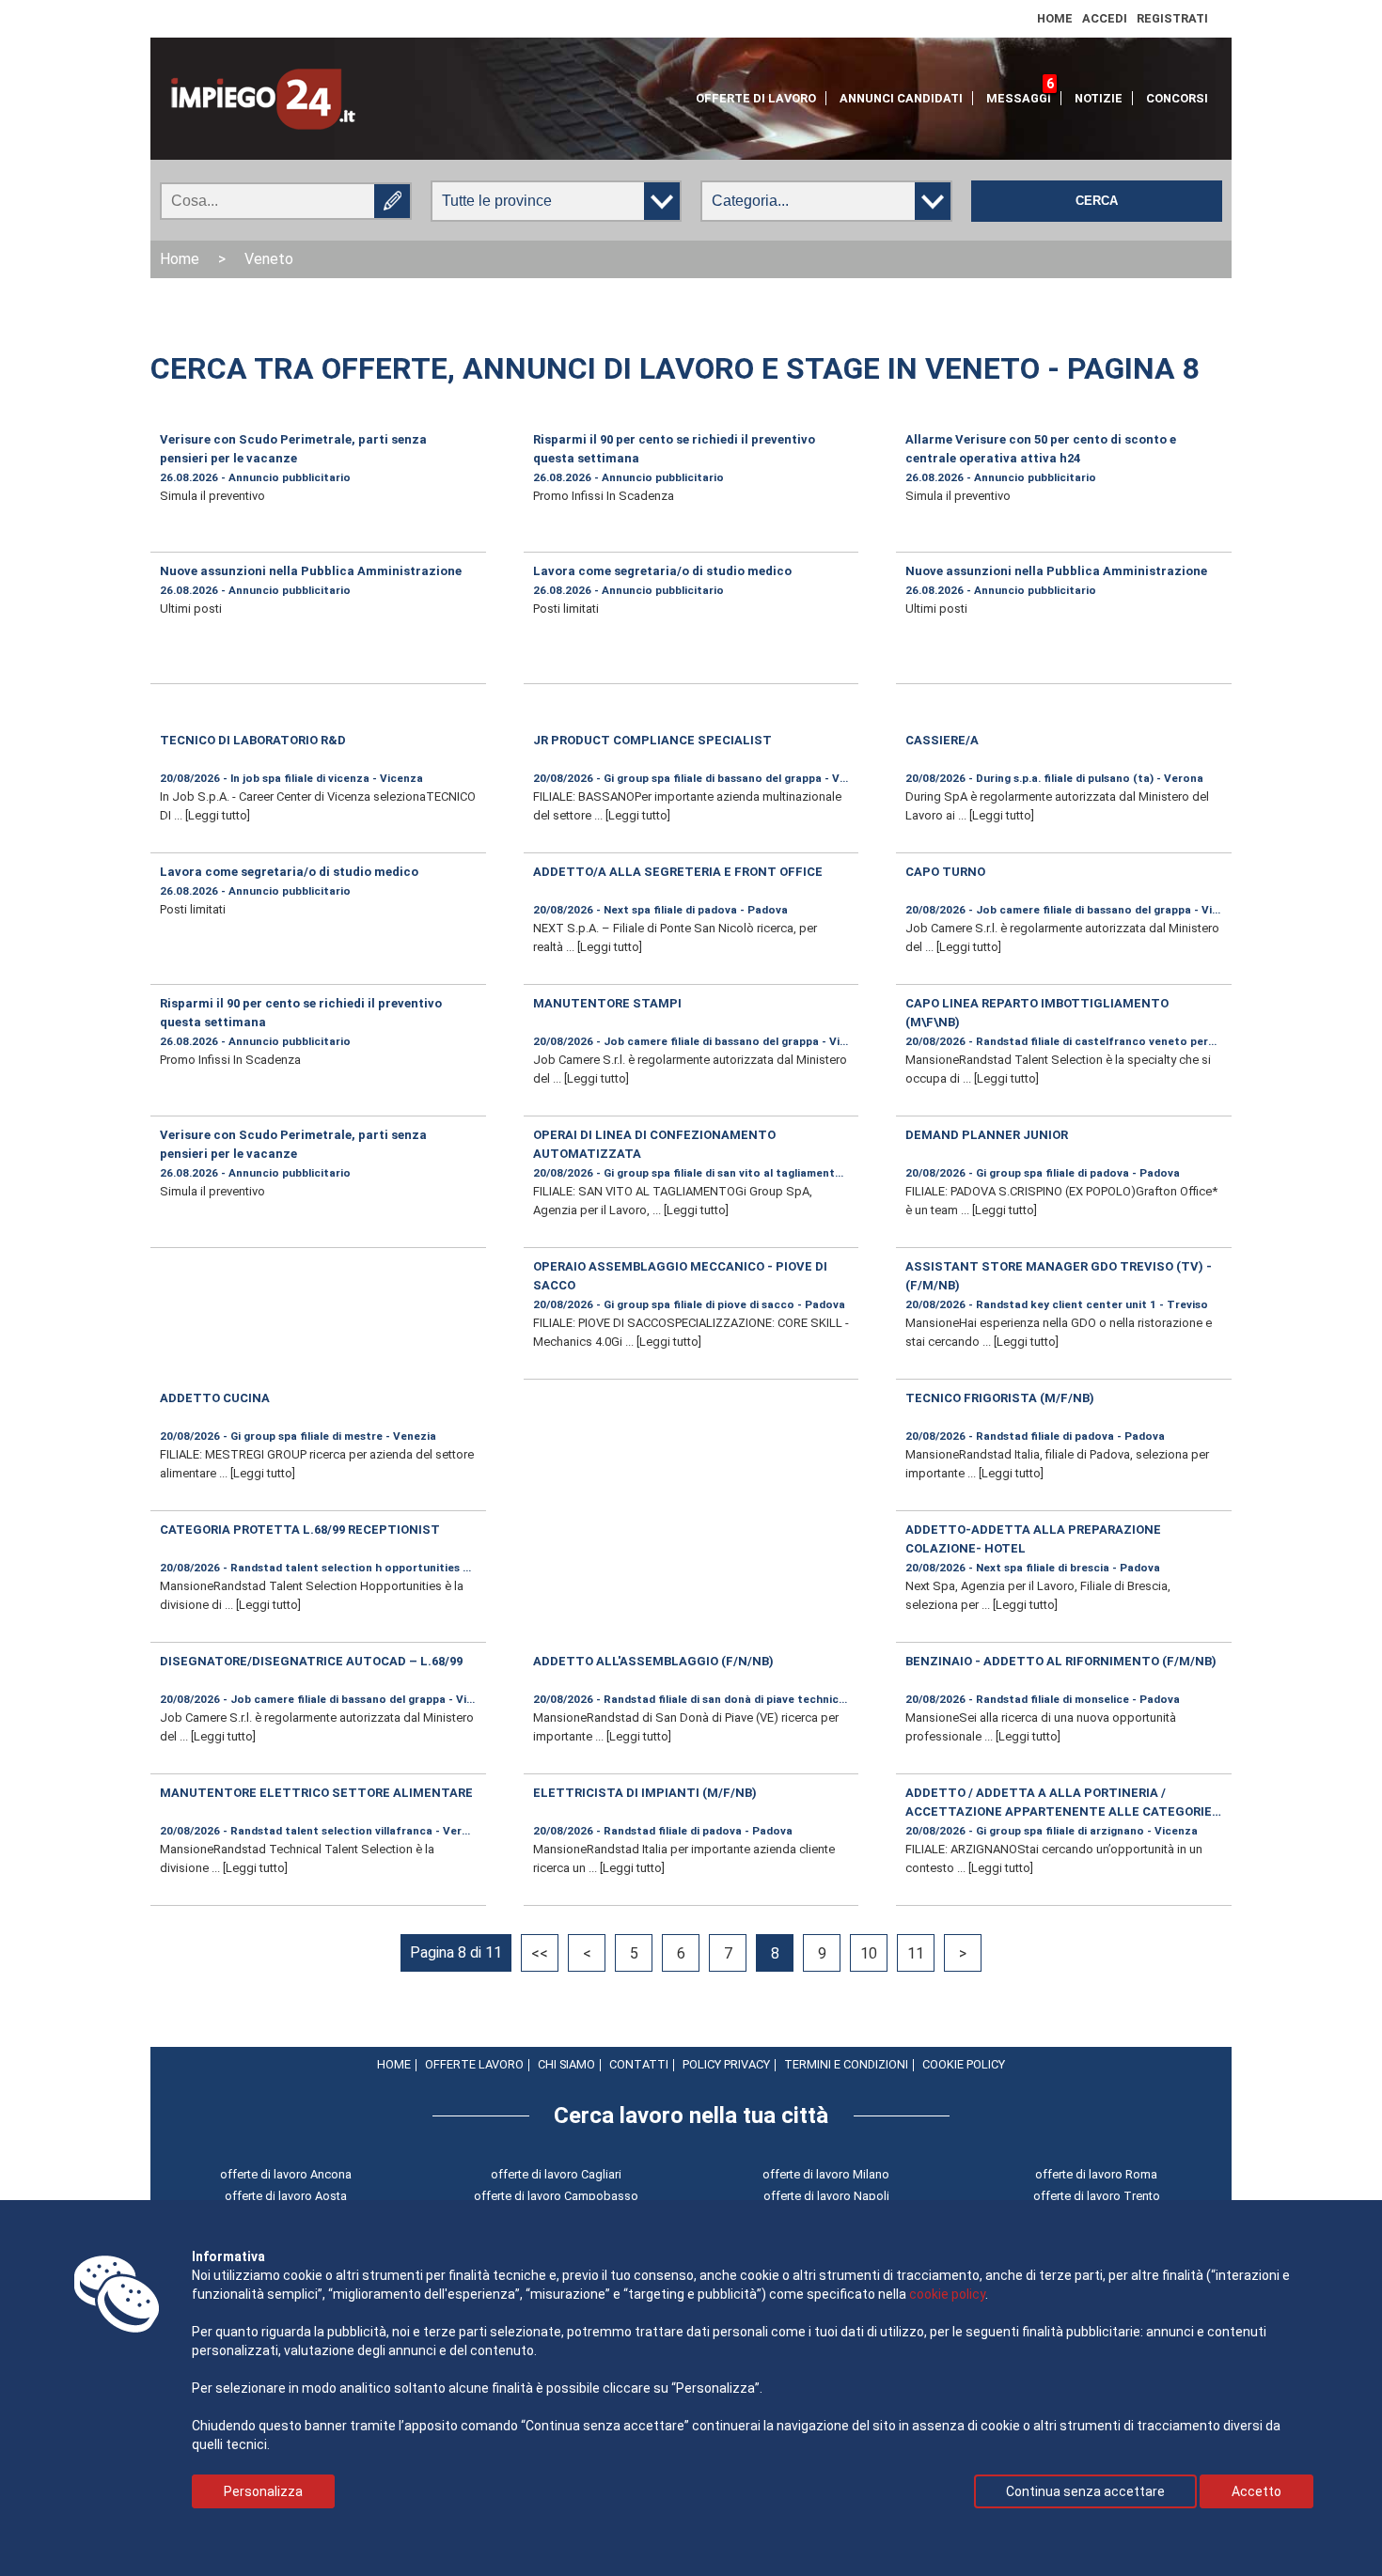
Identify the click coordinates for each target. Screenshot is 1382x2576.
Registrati (1172, 18)
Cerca (1097, 201)
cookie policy (947, 2294)
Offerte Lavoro (474, 2064)
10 (869, 1953)
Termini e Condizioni (846, 2064)
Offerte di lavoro (756, 98)
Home (1055, 18)
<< (540, 1953)
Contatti (639, 2064)
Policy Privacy (726, 2064)
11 (916, 1953)
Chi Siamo (566, 2064)
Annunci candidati (901, 98)
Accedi (1105, 18)
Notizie (1099, 98)
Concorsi (1177, 98)
